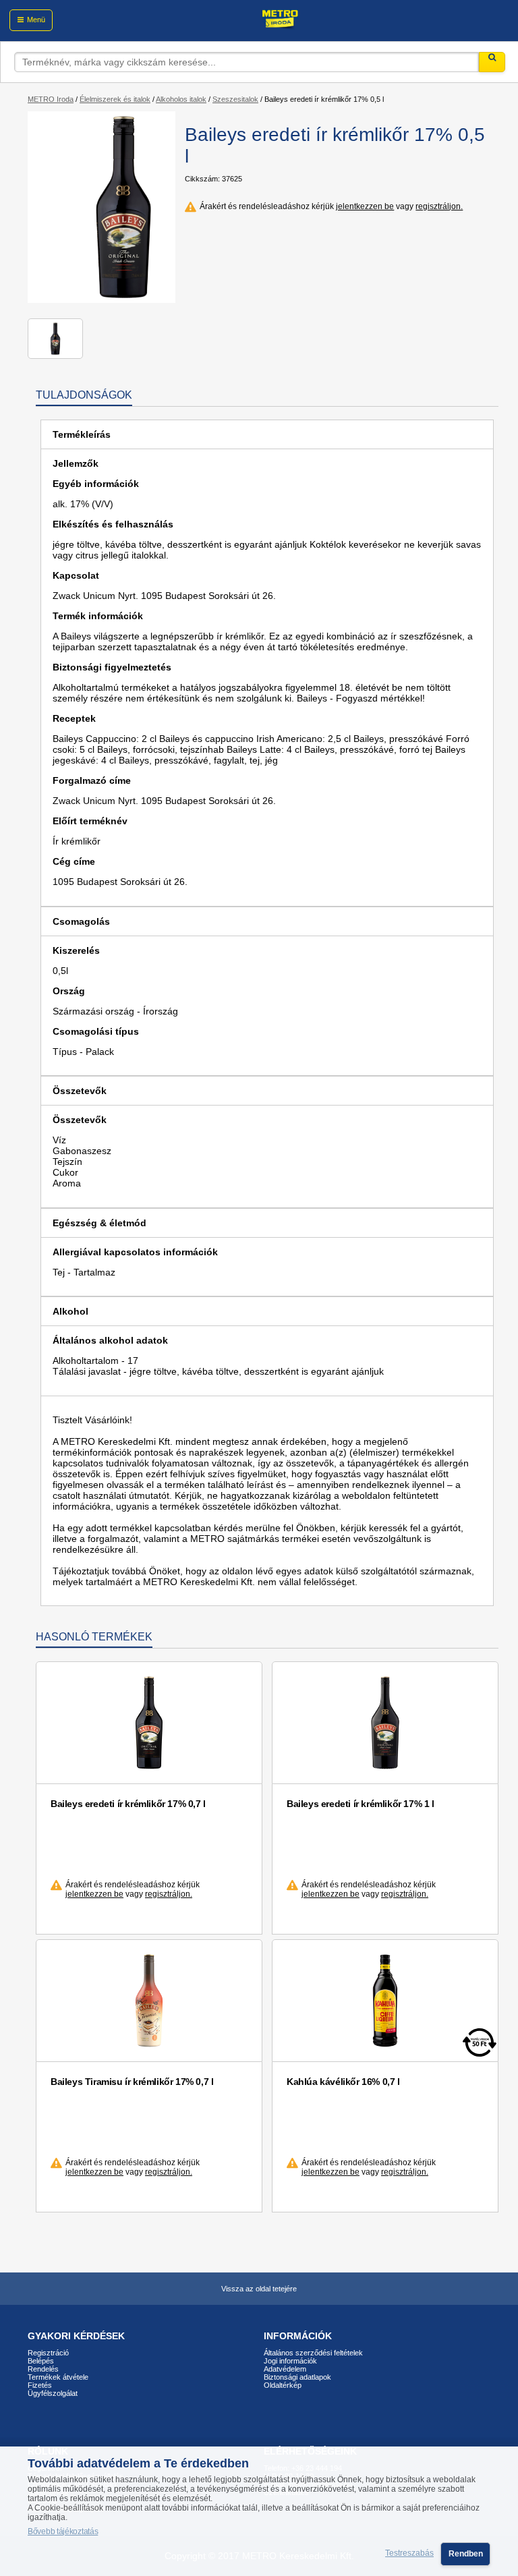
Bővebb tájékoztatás (63, 2531)
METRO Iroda (51, 99)
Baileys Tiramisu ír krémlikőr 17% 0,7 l (132, 2082)
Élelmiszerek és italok (115, 99)
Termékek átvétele (58, 2377)
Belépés (41, 2361)
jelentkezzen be (365, 206)
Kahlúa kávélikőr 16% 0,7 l (343, 2082)
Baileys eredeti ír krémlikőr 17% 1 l (361, 1804)
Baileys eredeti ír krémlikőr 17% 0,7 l (128, 1804)
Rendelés (43, 2369)
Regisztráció (48, 2353)
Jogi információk (290, 2361)
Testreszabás (409, 2554)
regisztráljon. (439, 206)
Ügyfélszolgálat (53, 2393)
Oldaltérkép (283, 2385)
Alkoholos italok (181, 99)
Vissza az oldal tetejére (259, 2289)
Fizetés (40, 2385)
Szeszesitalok (235, 99)
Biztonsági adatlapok (297, 2377)
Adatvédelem (285, 2369)
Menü (36, 20)
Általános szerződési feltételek (313, 2353)
